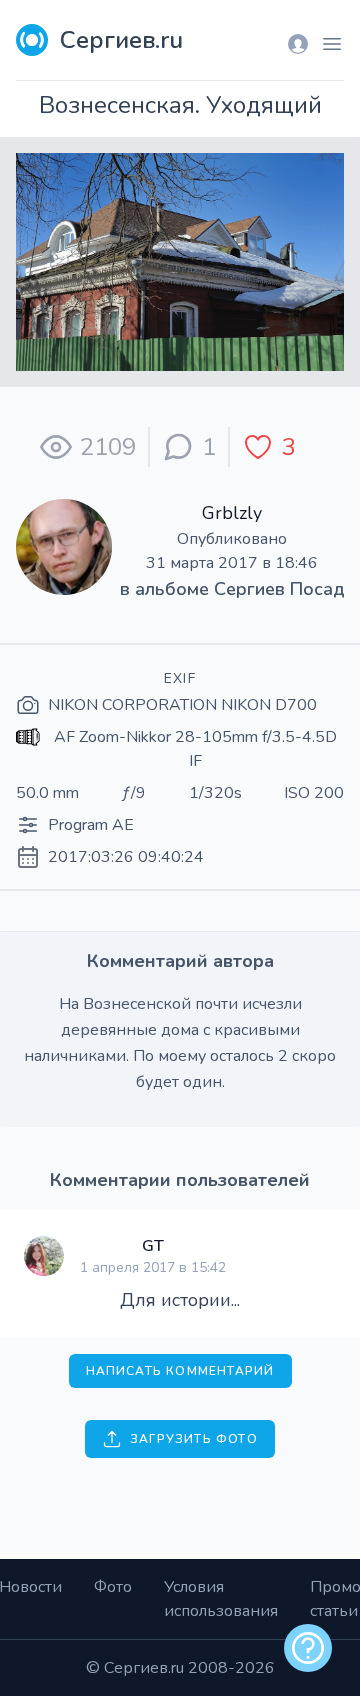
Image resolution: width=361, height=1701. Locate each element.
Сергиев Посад (279, 589)
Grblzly (232, 513)
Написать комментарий (180, 1371)
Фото (113, 1587)
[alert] (308, 1648)
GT (153, 1246)
